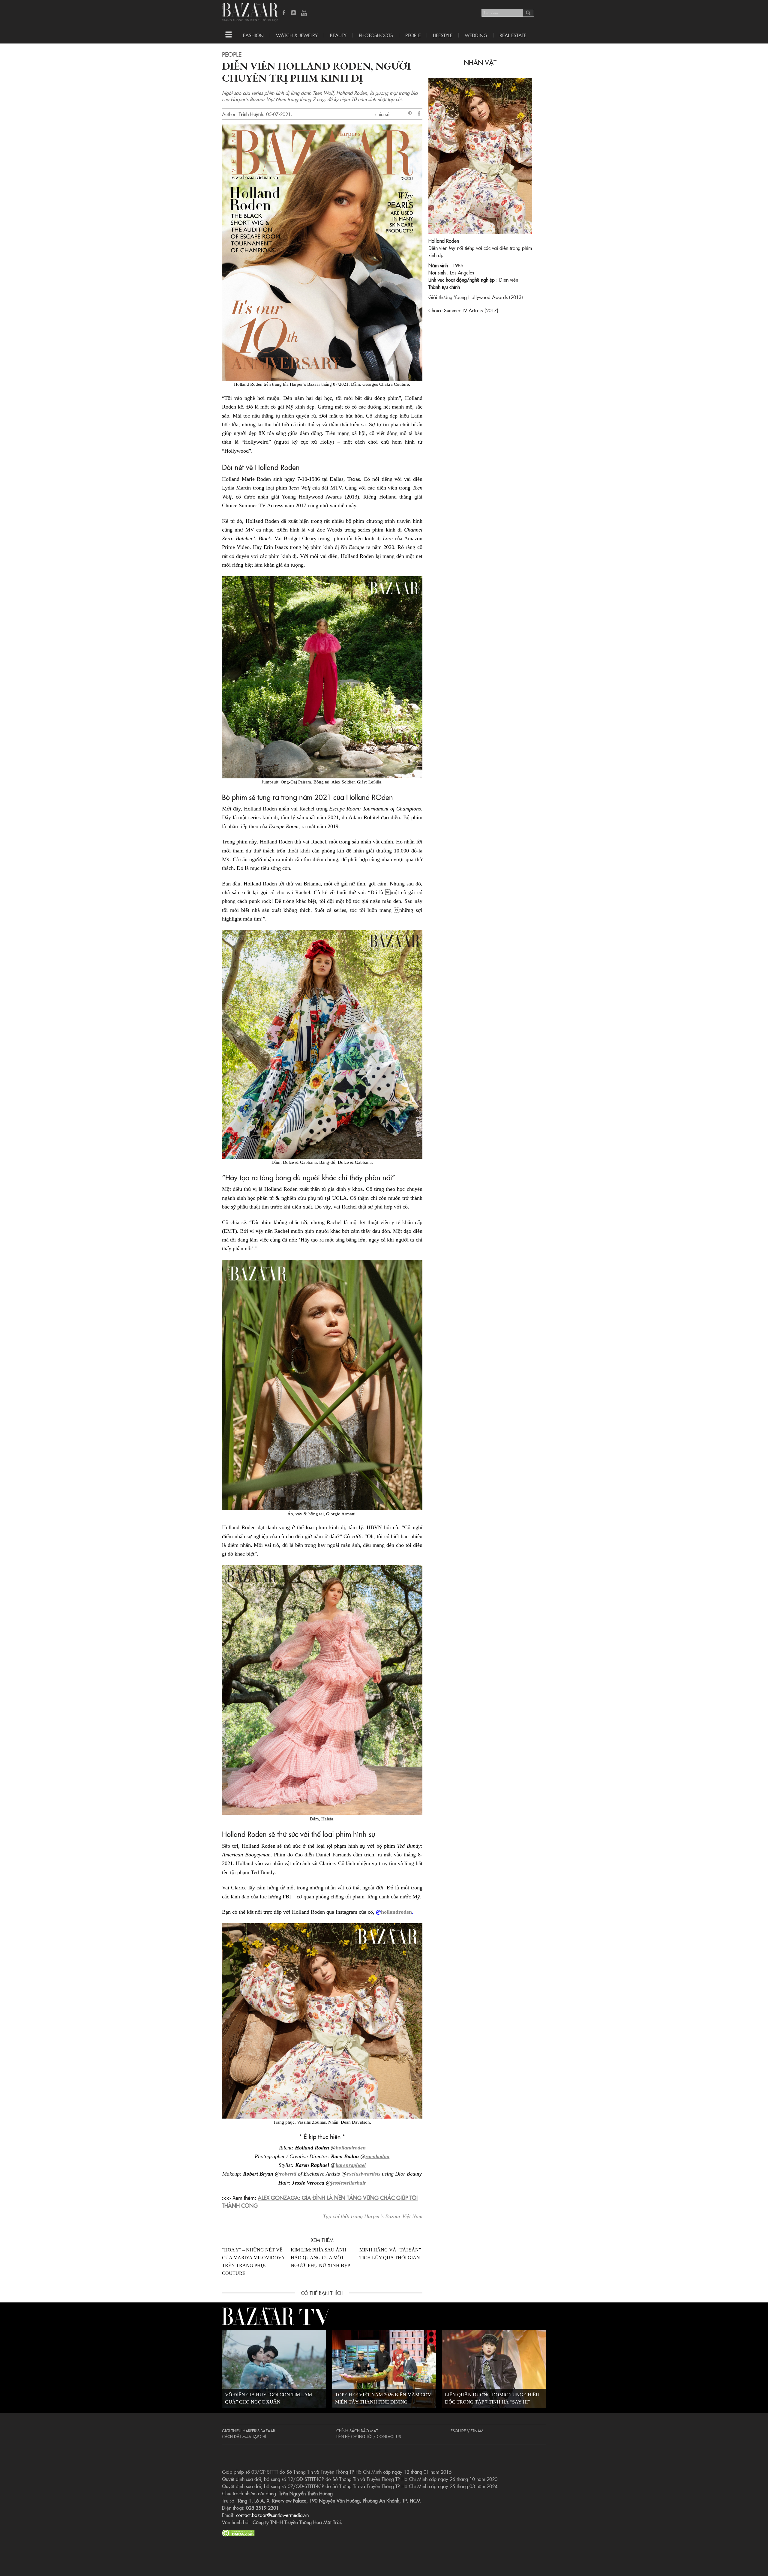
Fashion (253, 35)
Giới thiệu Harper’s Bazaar (249, 2431)
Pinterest (411, 114)
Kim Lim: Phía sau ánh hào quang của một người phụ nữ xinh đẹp (320, 2258)
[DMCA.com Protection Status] (238, 2532)
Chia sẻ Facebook (419, 114)
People (413, 35)
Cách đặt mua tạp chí (244, 2436)
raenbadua (377, 2156)
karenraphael (351, 2165)
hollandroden (396, 1912)
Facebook (284, 13)
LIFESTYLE (443, 35)
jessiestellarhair (348, 2183)
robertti (288, 2174)
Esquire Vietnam (467, 2431)
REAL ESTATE (513, 35)
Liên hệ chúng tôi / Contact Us (369, 2436)
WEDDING (476, 35)
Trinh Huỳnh (251, 114)
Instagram (294, 13)
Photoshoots (376, 35)
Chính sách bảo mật (357, 2431)
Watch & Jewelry (297, 35)
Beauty (338, 35)
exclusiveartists (363, 2174)
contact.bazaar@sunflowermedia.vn (272, 2515)
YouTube (304, 13)
